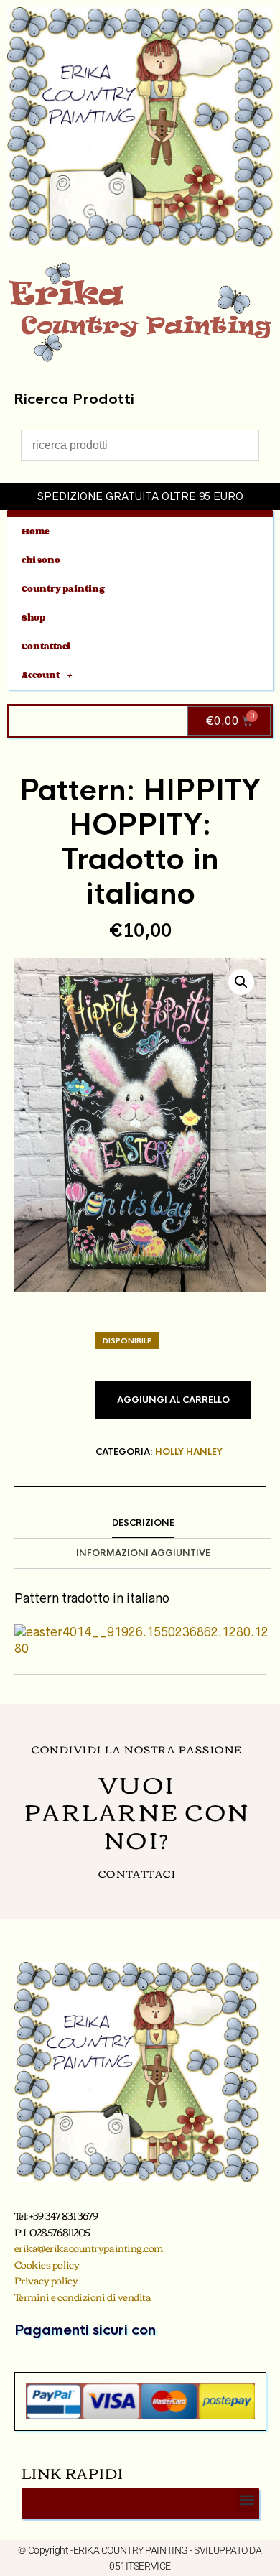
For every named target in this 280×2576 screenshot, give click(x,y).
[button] (241, 982)
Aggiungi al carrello (173, 1400)
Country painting (63, 589)
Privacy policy (46, 2280)
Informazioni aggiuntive (143, 1553)
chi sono (41, 560)
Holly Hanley (189, 1452)
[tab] (143, 1524)
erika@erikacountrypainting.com (89, 2248)
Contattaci (46, 646)
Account (41, 675)
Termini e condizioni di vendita (83, 2297)
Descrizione (143, 1523)
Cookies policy (47, 2264)
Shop (33, 617)
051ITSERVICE (140, 2566)
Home (36, 531)
